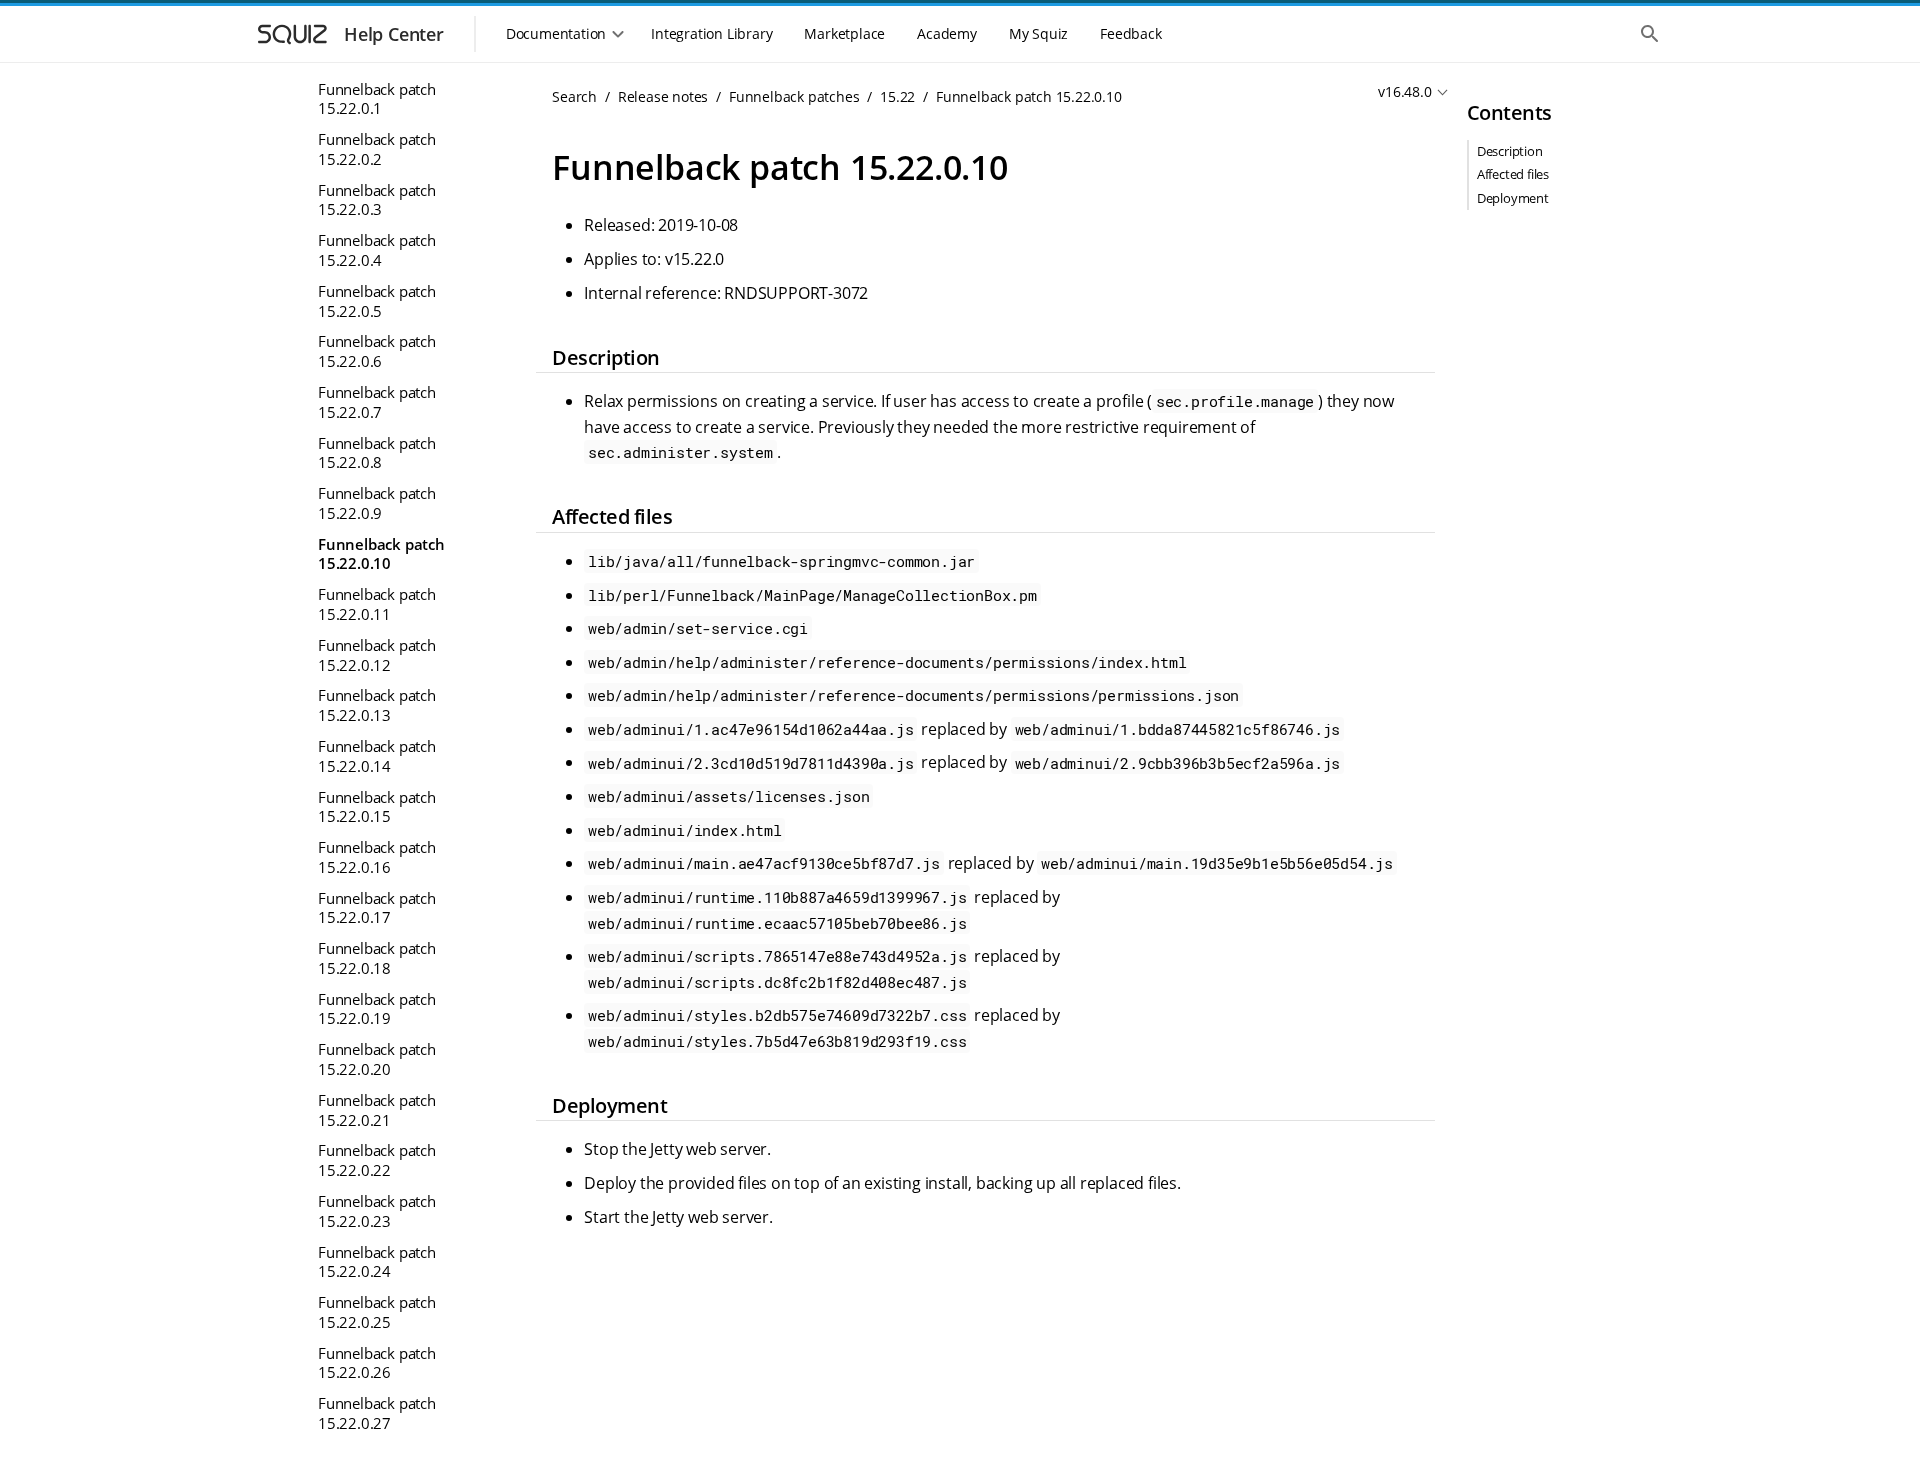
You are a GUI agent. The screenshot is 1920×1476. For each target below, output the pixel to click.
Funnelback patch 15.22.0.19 (377, 1008)
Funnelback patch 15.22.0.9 (377, 503)
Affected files (1513, 174)
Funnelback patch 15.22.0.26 (377, 1362)
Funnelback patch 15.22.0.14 (377, 755)
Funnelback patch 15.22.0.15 (377, 806)
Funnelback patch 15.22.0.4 (377, 250)
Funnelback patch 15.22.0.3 (377, 199)
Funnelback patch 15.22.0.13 (377, 705)
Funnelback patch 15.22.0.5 (377, 300)
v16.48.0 (1404, 91)
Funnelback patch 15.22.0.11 (377, 604)
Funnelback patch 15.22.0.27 (377, 1413)
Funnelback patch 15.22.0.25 (377, 1312)
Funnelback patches (794, 96)
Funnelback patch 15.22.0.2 (377, 149)
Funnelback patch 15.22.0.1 (377, 98)
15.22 (897, 96)
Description (1510, 151)
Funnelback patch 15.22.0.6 (377, 351)
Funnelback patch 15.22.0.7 (377, 402)
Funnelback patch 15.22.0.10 (381, 553)
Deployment (1513, 198)
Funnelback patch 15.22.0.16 (377, 857)
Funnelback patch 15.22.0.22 (377, 1160)
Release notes (663, 96)
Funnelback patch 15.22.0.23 (377, 1211)
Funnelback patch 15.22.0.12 (377, 654)
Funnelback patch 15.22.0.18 (377, 958)
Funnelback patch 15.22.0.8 (377, 452)
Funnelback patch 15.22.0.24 (377, 1261)
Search (574, 96)
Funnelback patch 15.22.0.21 (377, 1109)
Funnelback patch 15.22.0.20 (377, 1059)
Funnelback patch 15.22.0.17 (377, 907)
